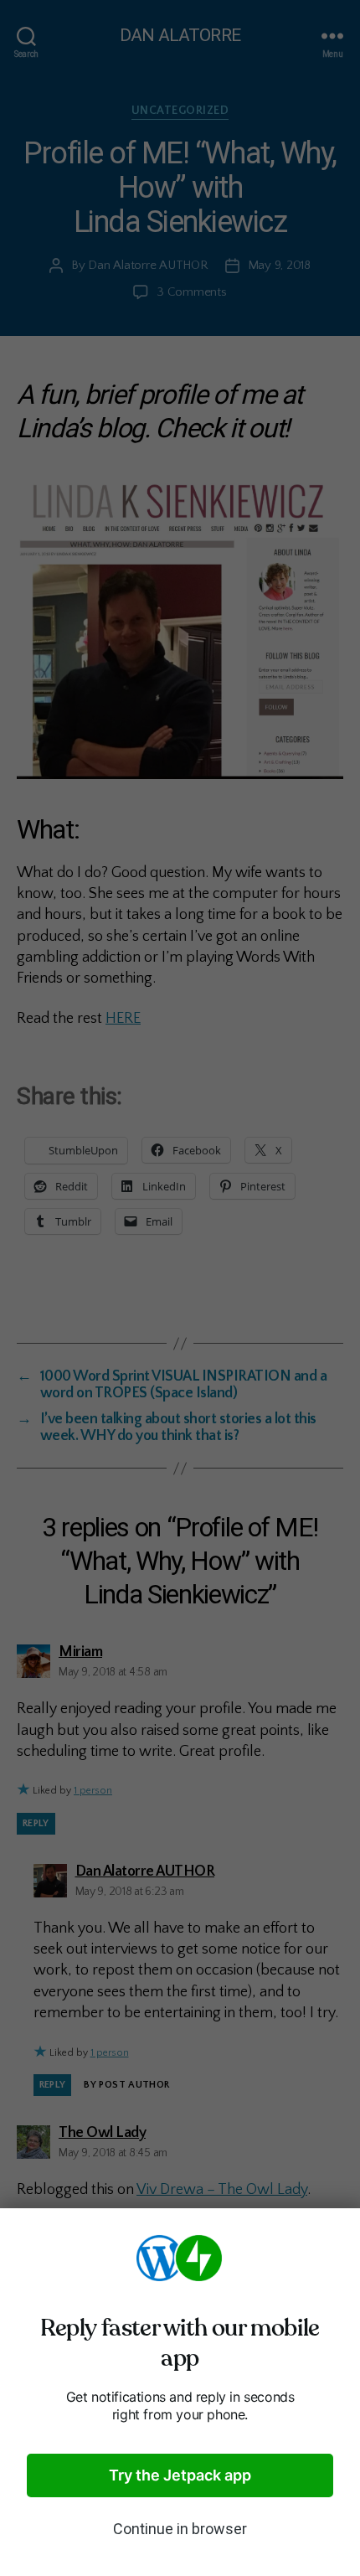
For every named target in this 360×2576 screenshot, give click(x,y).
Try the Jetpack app (180, 2475)
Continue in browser (180, 2529)
